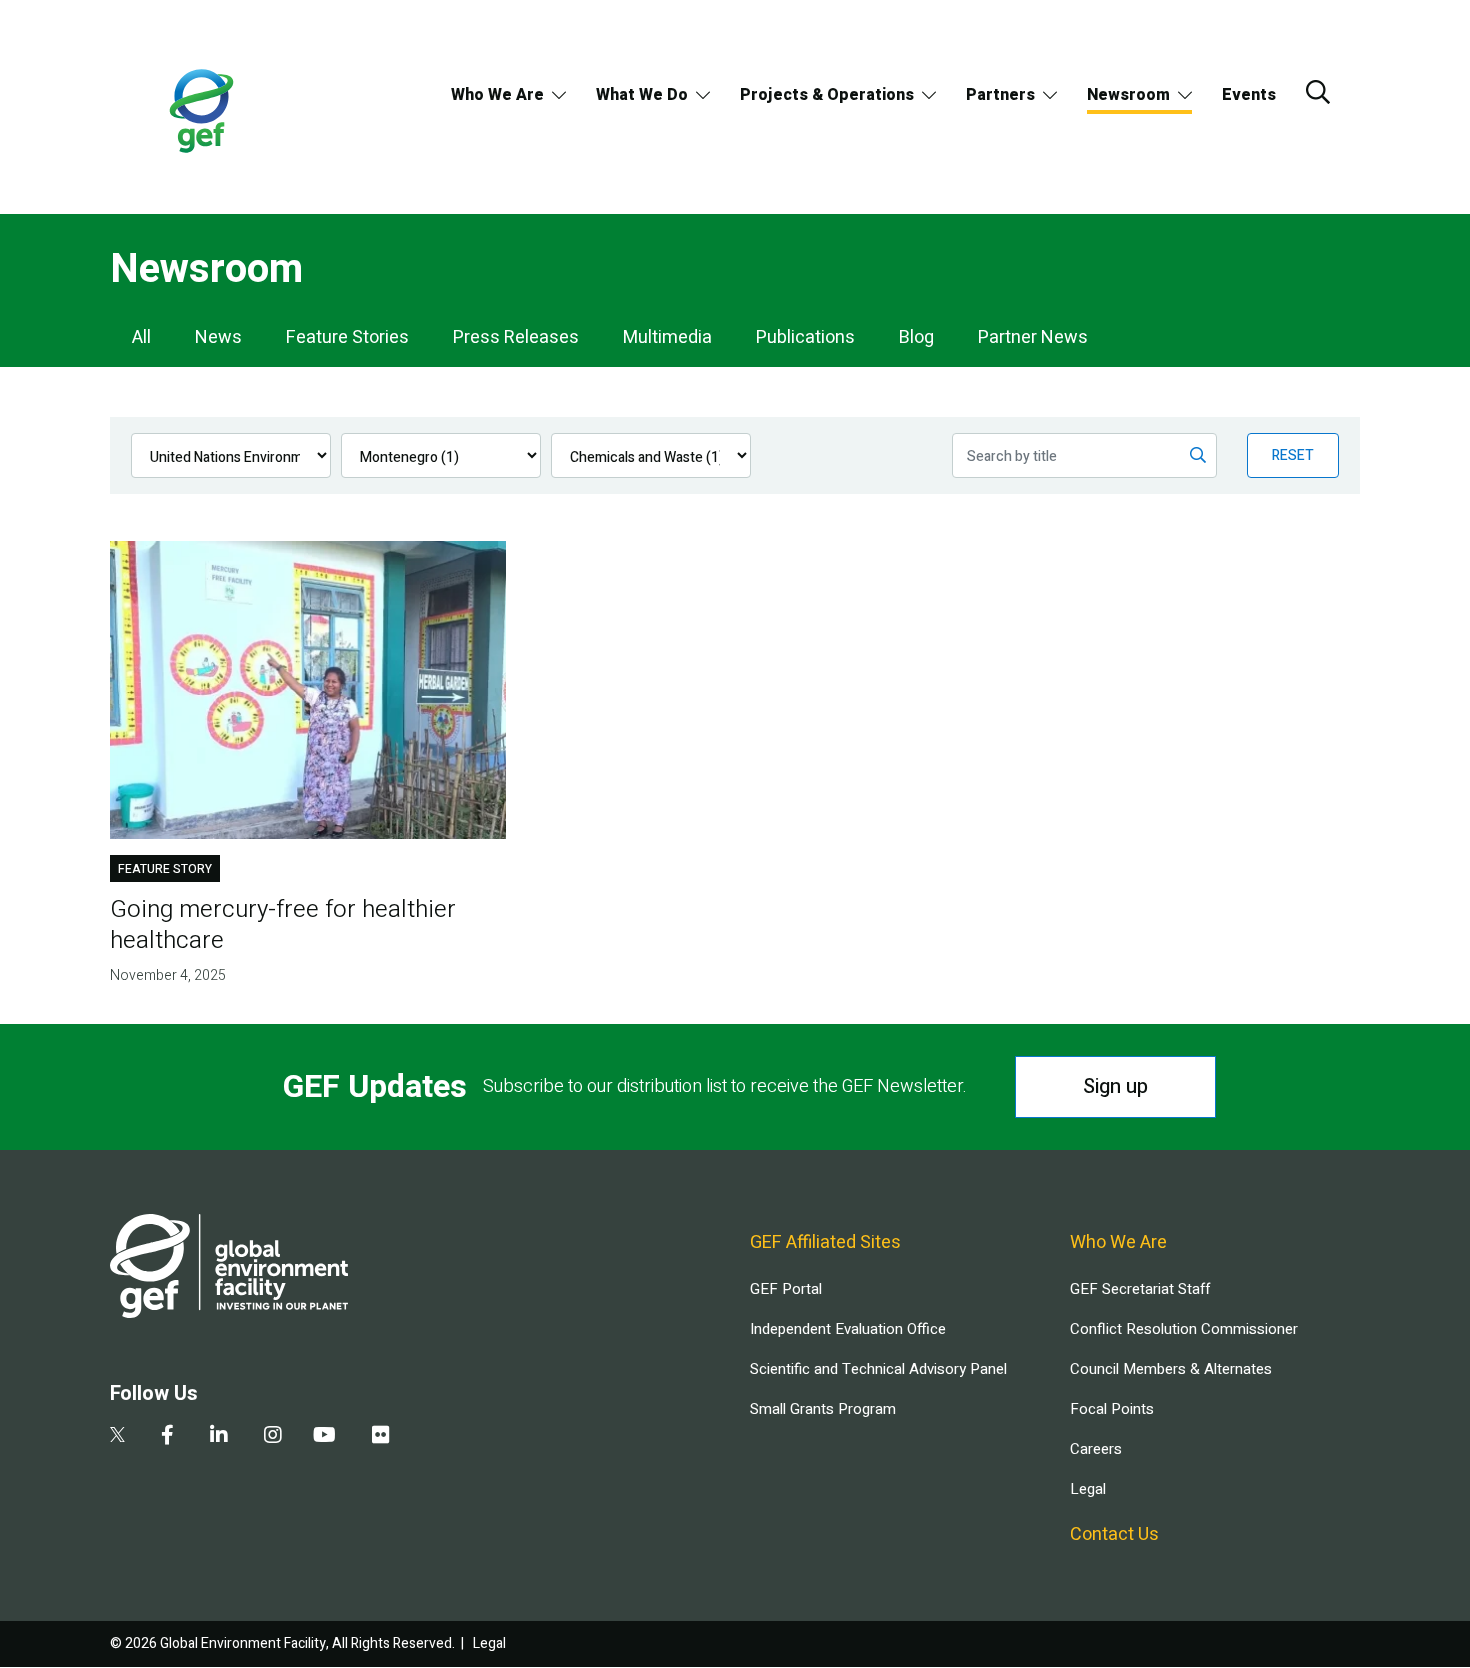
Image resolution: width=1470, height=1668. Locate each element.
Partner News (1033, 337)
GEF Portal (786, 1289)
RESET (1293, 455)
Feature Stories (347, 337)
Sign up (1115, 1086)
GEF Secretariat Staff (1140, 1289)
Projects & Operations (827, 95)
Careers (1096, 1449)
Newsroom (1128, 95)
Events (1249, 95)
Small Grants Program (823, 1409)
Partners (1000, 95)
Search (1318, 92)
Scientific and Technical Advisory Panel (878, 1369)
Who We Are (497, 95)
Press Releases (516, 337)
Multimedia (667, 337)
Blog (916, 337)
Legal (1088, 1489)
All (141, 337)
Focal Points (1112, 1409)
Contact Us (1114, 1534)
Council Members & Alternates (1171, 1369)
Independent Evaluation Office (848, 1329)
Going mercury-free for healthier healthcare (283, 925)
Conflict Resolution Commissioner (1184, 1329)
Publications (805, 337)
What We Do (642, 95)
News (218, 337)
